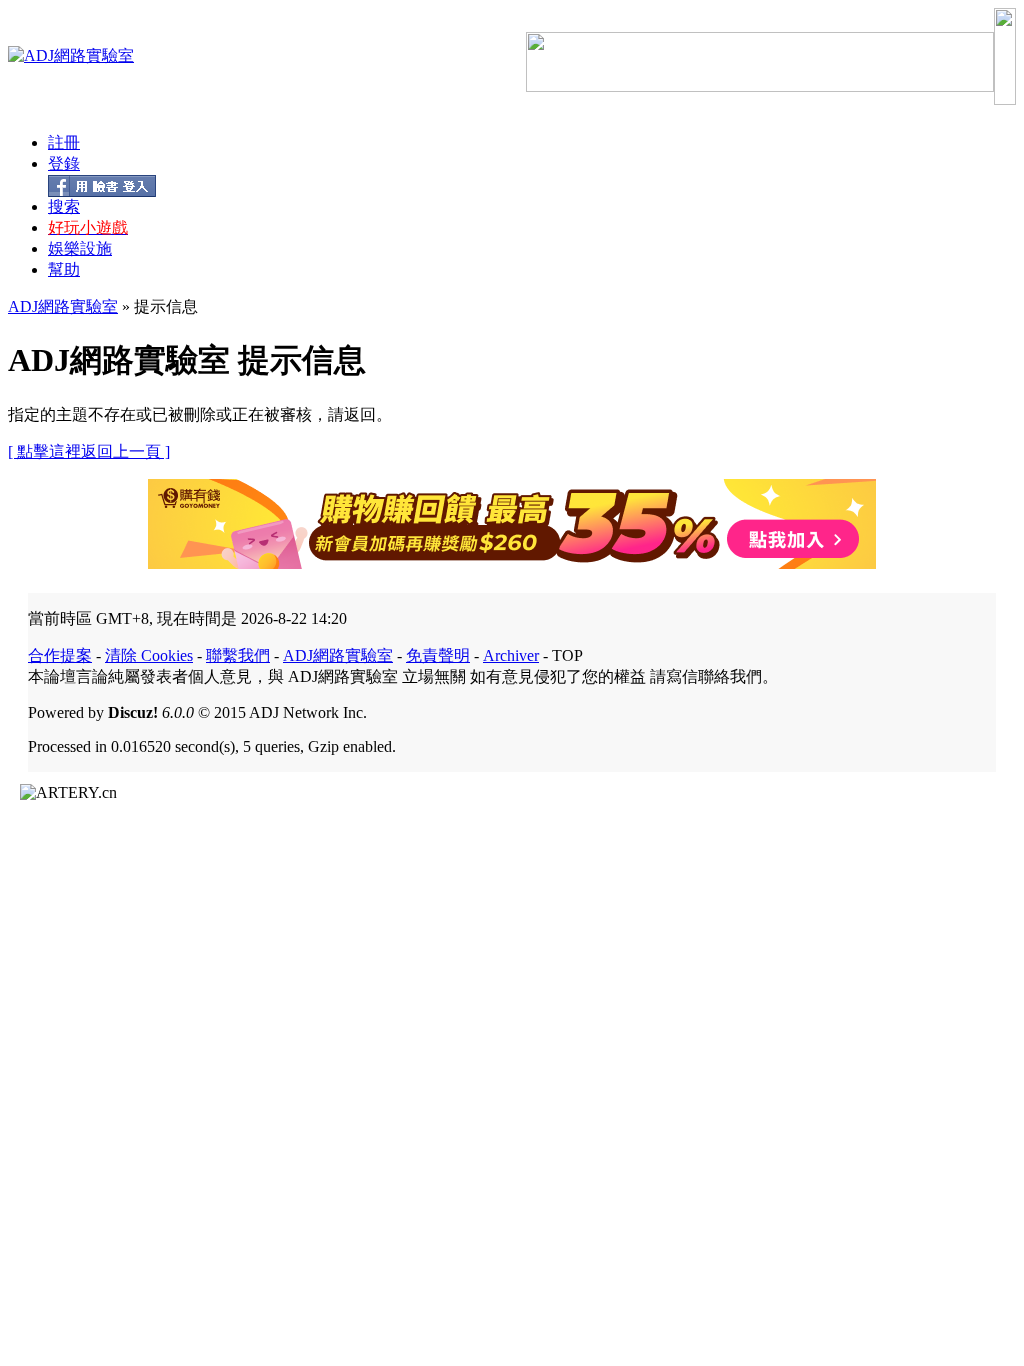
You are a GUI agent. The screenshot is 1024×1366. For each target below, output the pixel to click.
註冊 (64, 142)
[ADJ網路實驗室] (71, 55)
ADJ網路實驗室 (63, 306)
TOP (567, 655)
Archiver (511, 655)
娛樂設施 (80, 248)
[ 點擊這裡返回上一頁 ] (89, 451)
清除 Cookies (149, 655)
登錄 (64, 163)
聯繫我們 (238, 655)
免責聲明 (438, 655)
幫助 (64, 269)
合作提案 (60, 655)
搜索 (64, 206)
